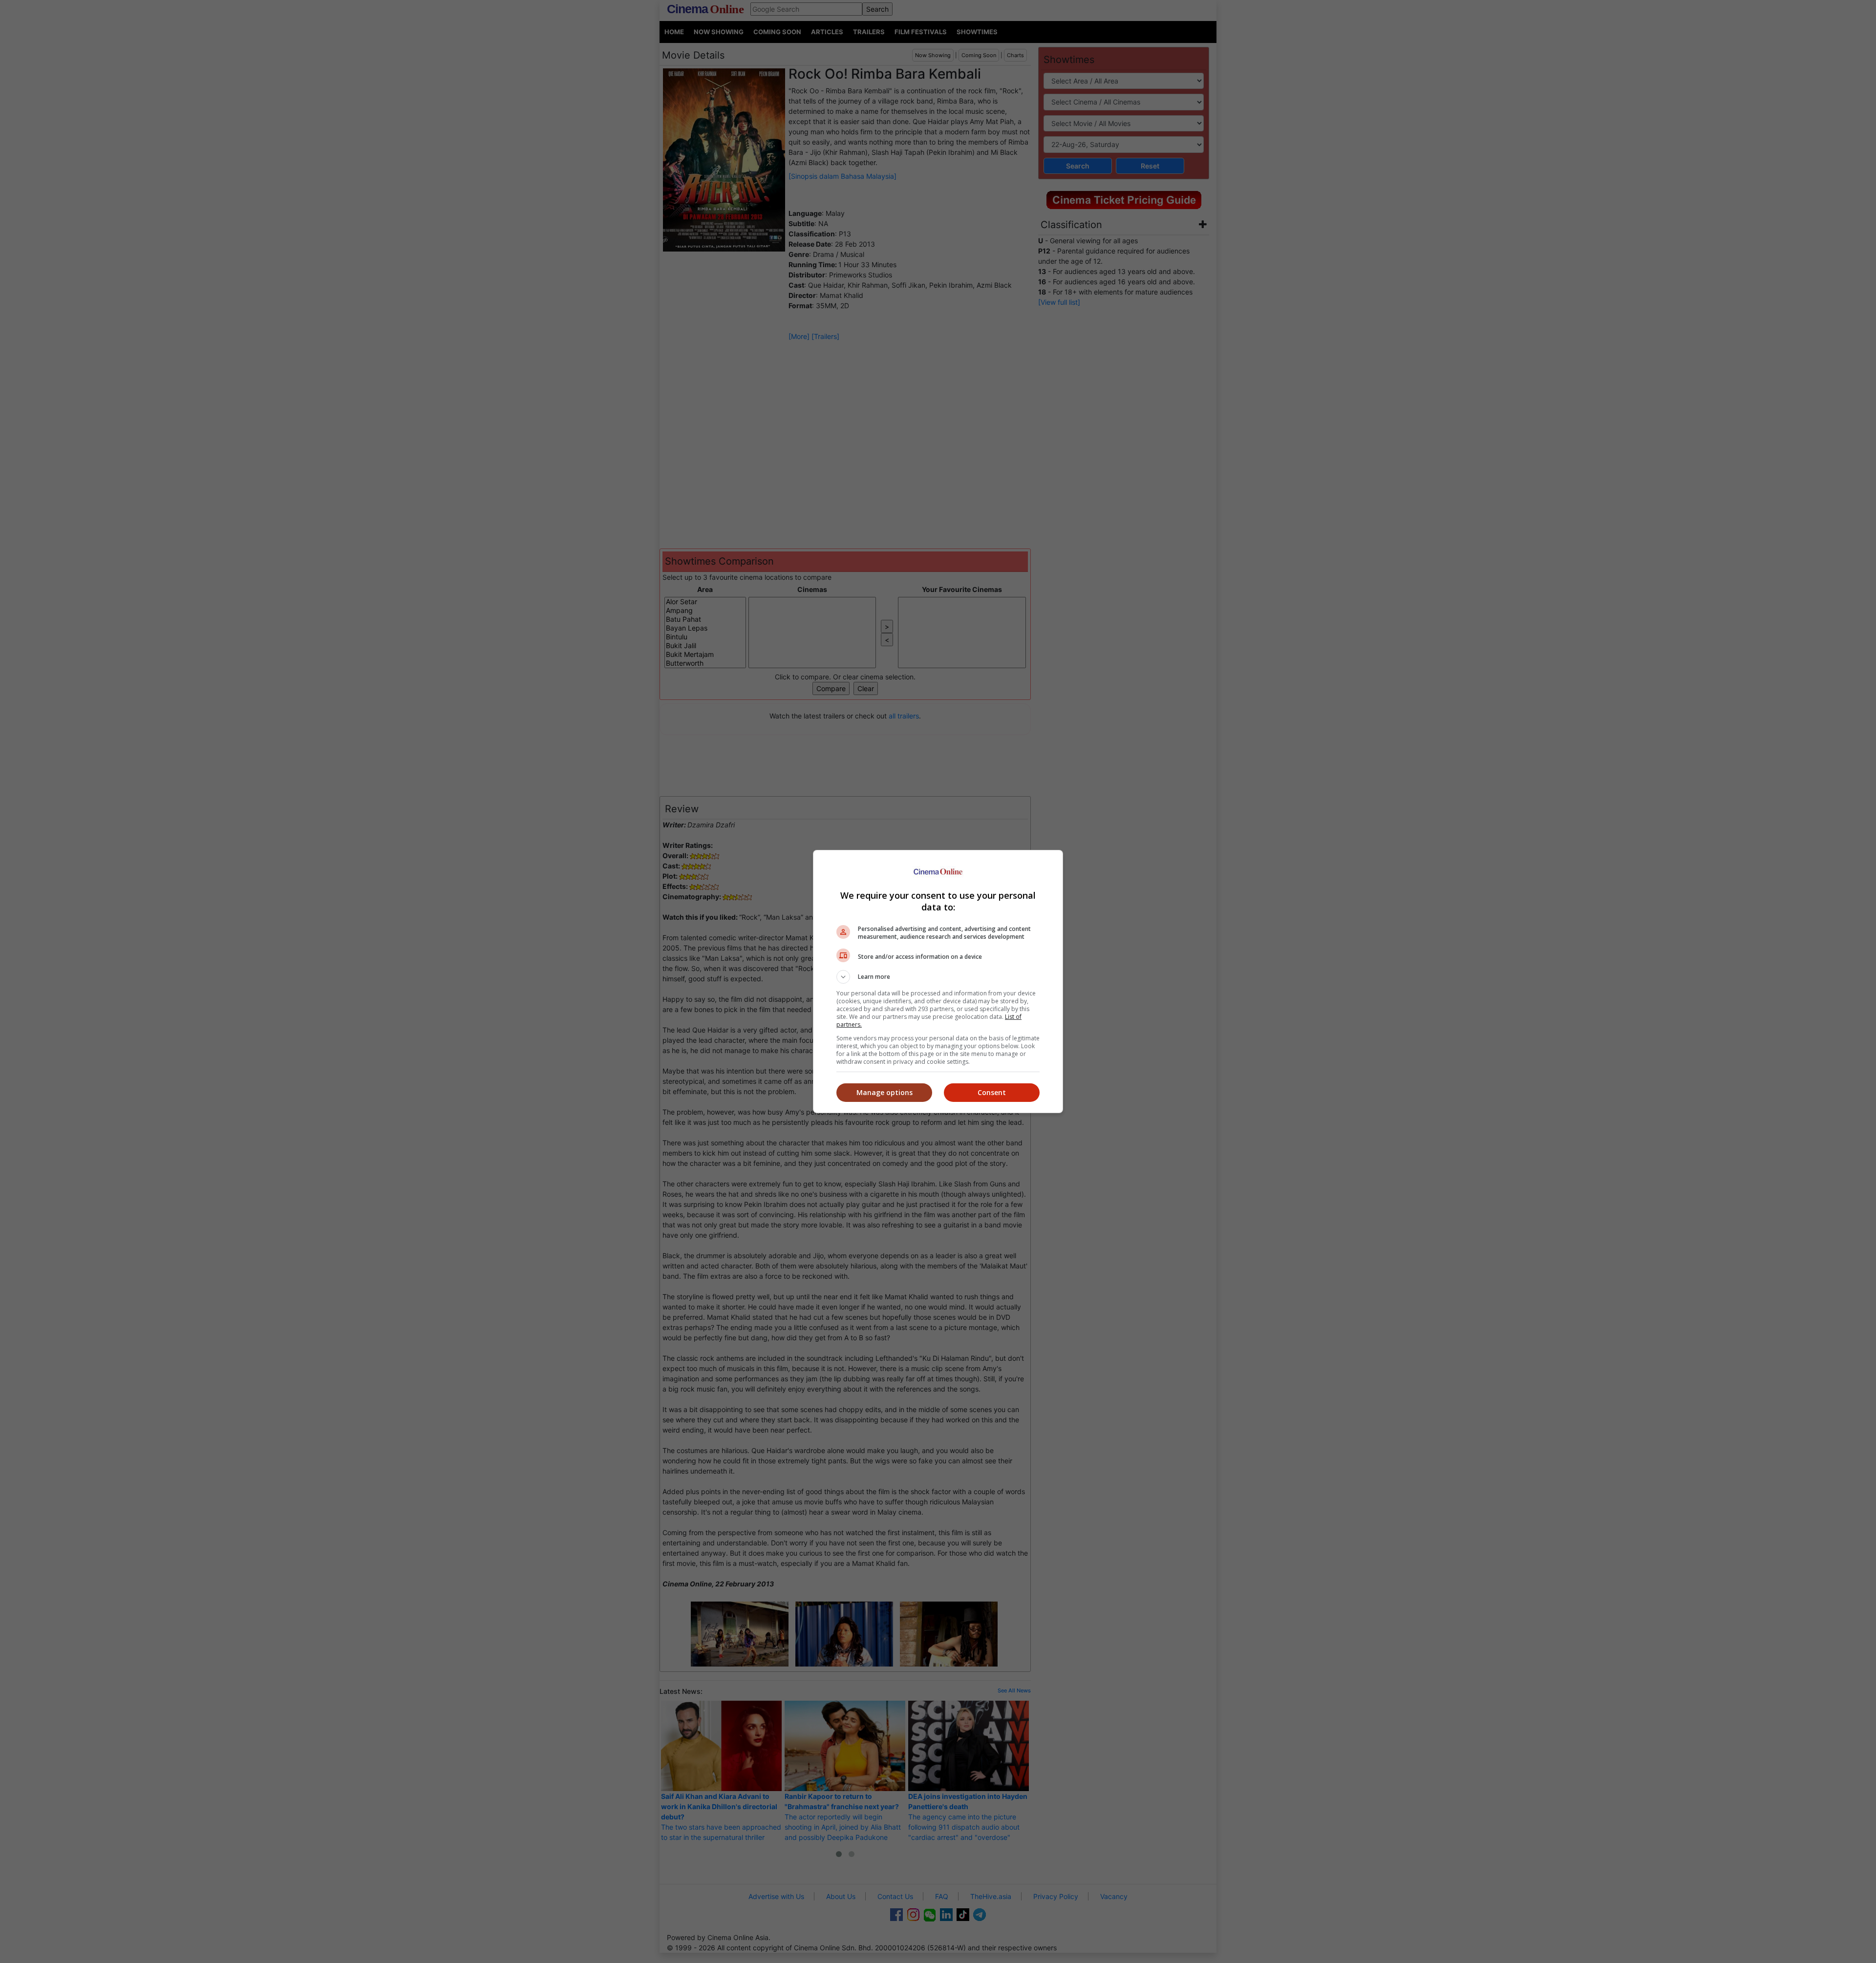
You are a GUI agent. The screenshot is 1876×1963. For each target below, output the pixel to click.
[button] (938, 977)
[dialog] (938, 981)
